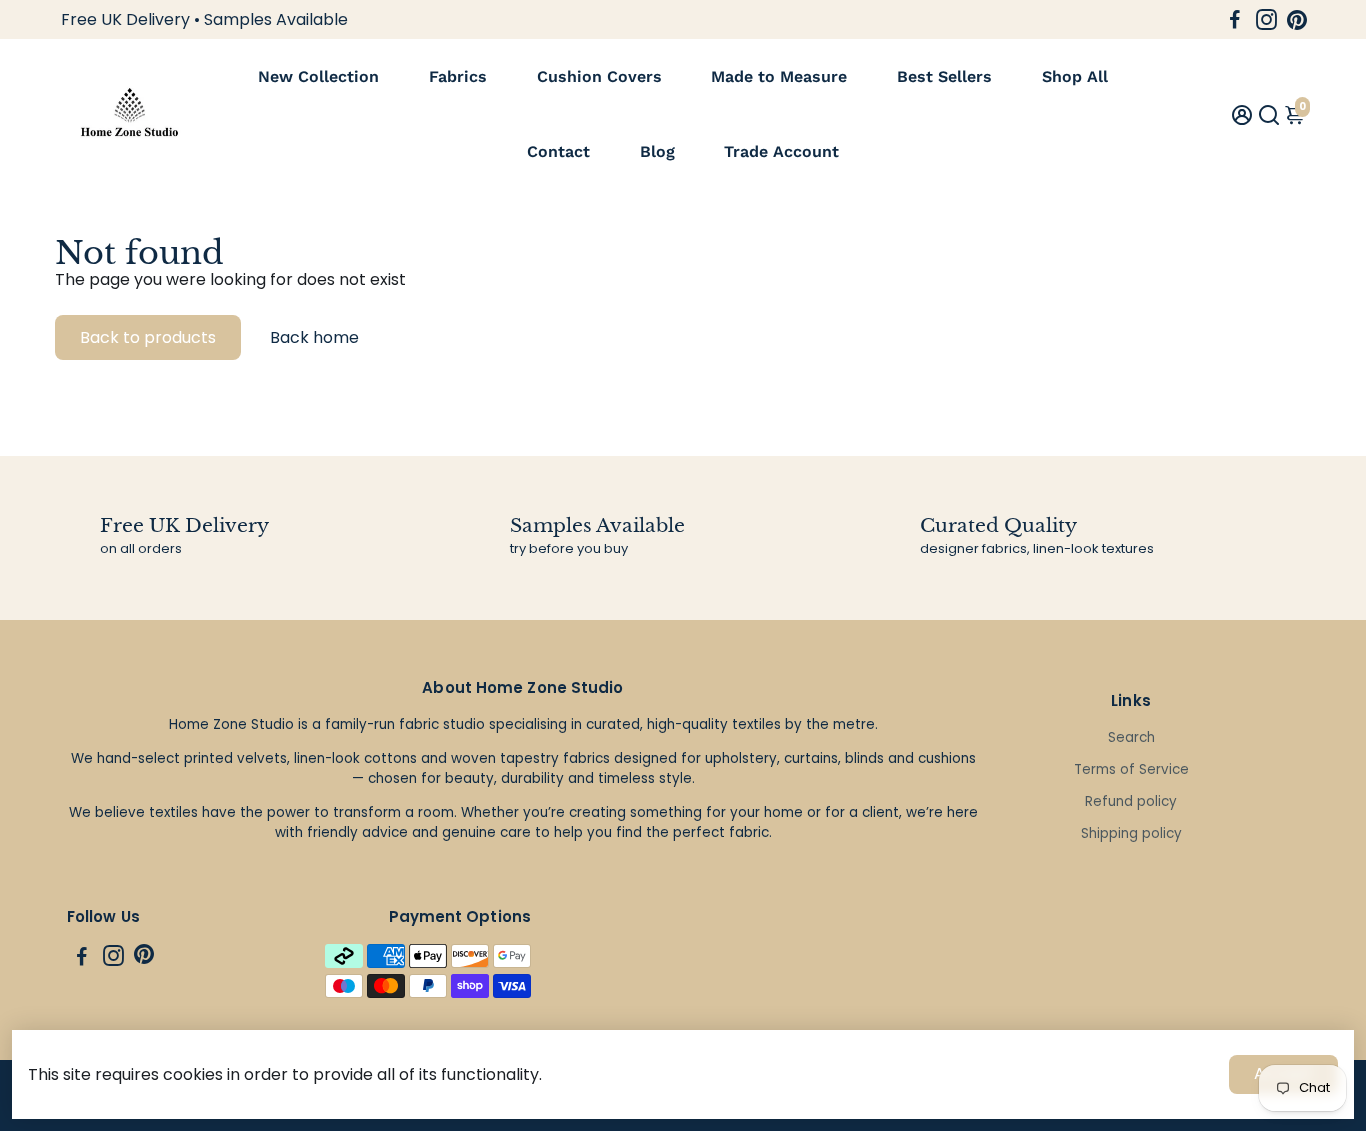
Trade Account (781, 151)
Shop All (1075, 76)
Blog (657, 151)
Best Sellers (944, 76)
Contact (558, 151)
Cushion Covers (599, 76)
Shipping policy (1131, 833)
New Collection (318, 76)
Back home (314, 337)
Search (1131, 737)
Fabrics (458, 76)
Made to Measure (779, 76)
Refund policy (1131, 801)
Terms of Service (1131, 769)
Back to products (148, 337)
